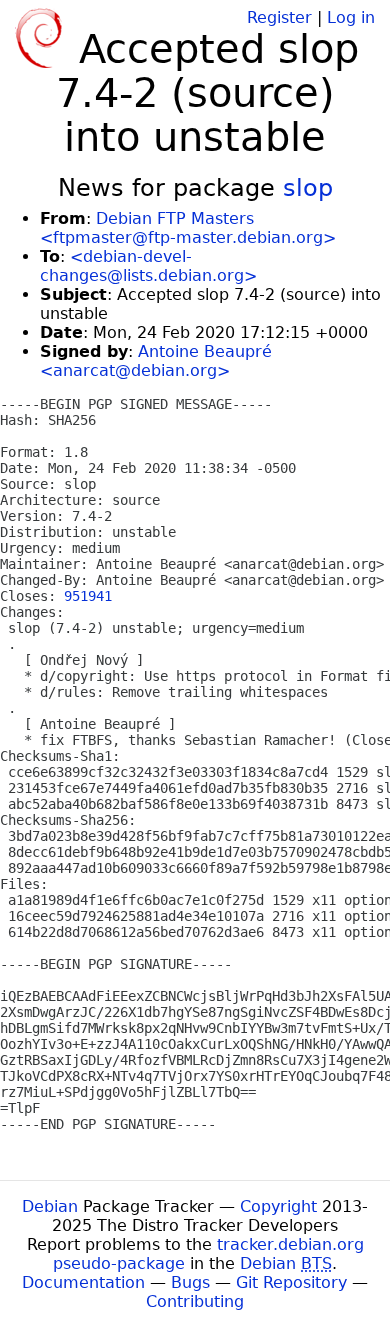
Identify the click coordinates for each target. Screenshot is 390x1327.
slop (308, 188)
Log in (351, 17)
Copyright (278, 1206)
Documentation (83, 1282)
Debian (50, 1206)
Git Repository (291, 1282)
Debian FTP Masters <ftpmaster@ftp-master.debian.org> (188, 228)
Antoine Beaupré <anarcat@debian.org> (156, 361)
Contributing (195, 1301)
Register (279, 17)
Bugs (190, 1282)
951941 (88, 596)
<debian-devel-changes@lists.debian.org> (148, 266)
